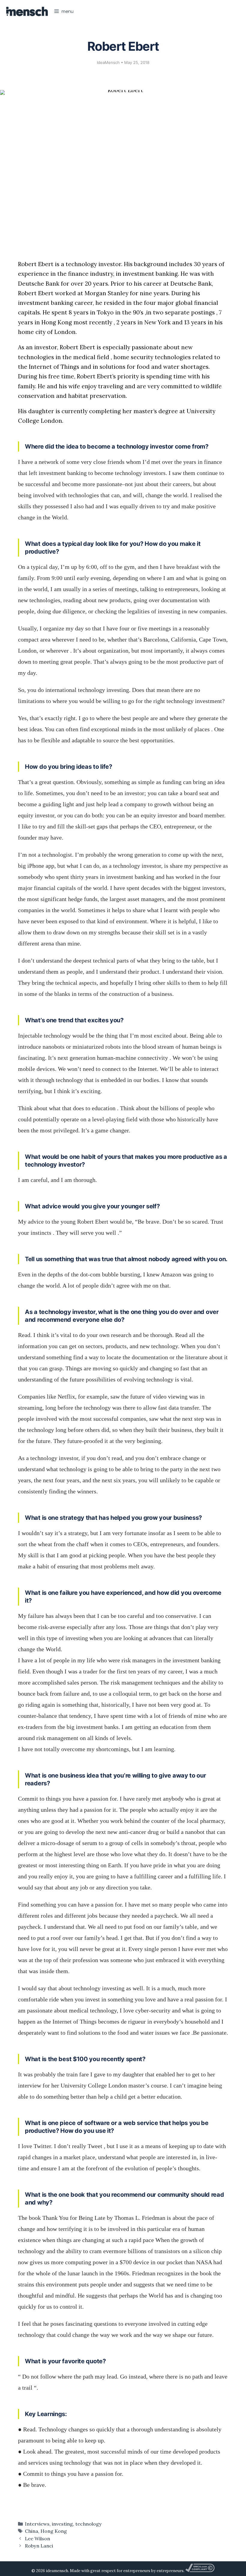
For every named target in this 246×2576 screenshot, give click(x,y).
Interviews (37, 2524)
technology (88, 2524)
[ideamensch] (27, 11)
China (31, 2531)
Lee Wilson (37, 2538)
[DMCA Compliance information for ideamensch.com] (200, 2571)
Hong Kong (54, 2531)
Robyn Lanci (39, 2546)
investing (62, 2524)
